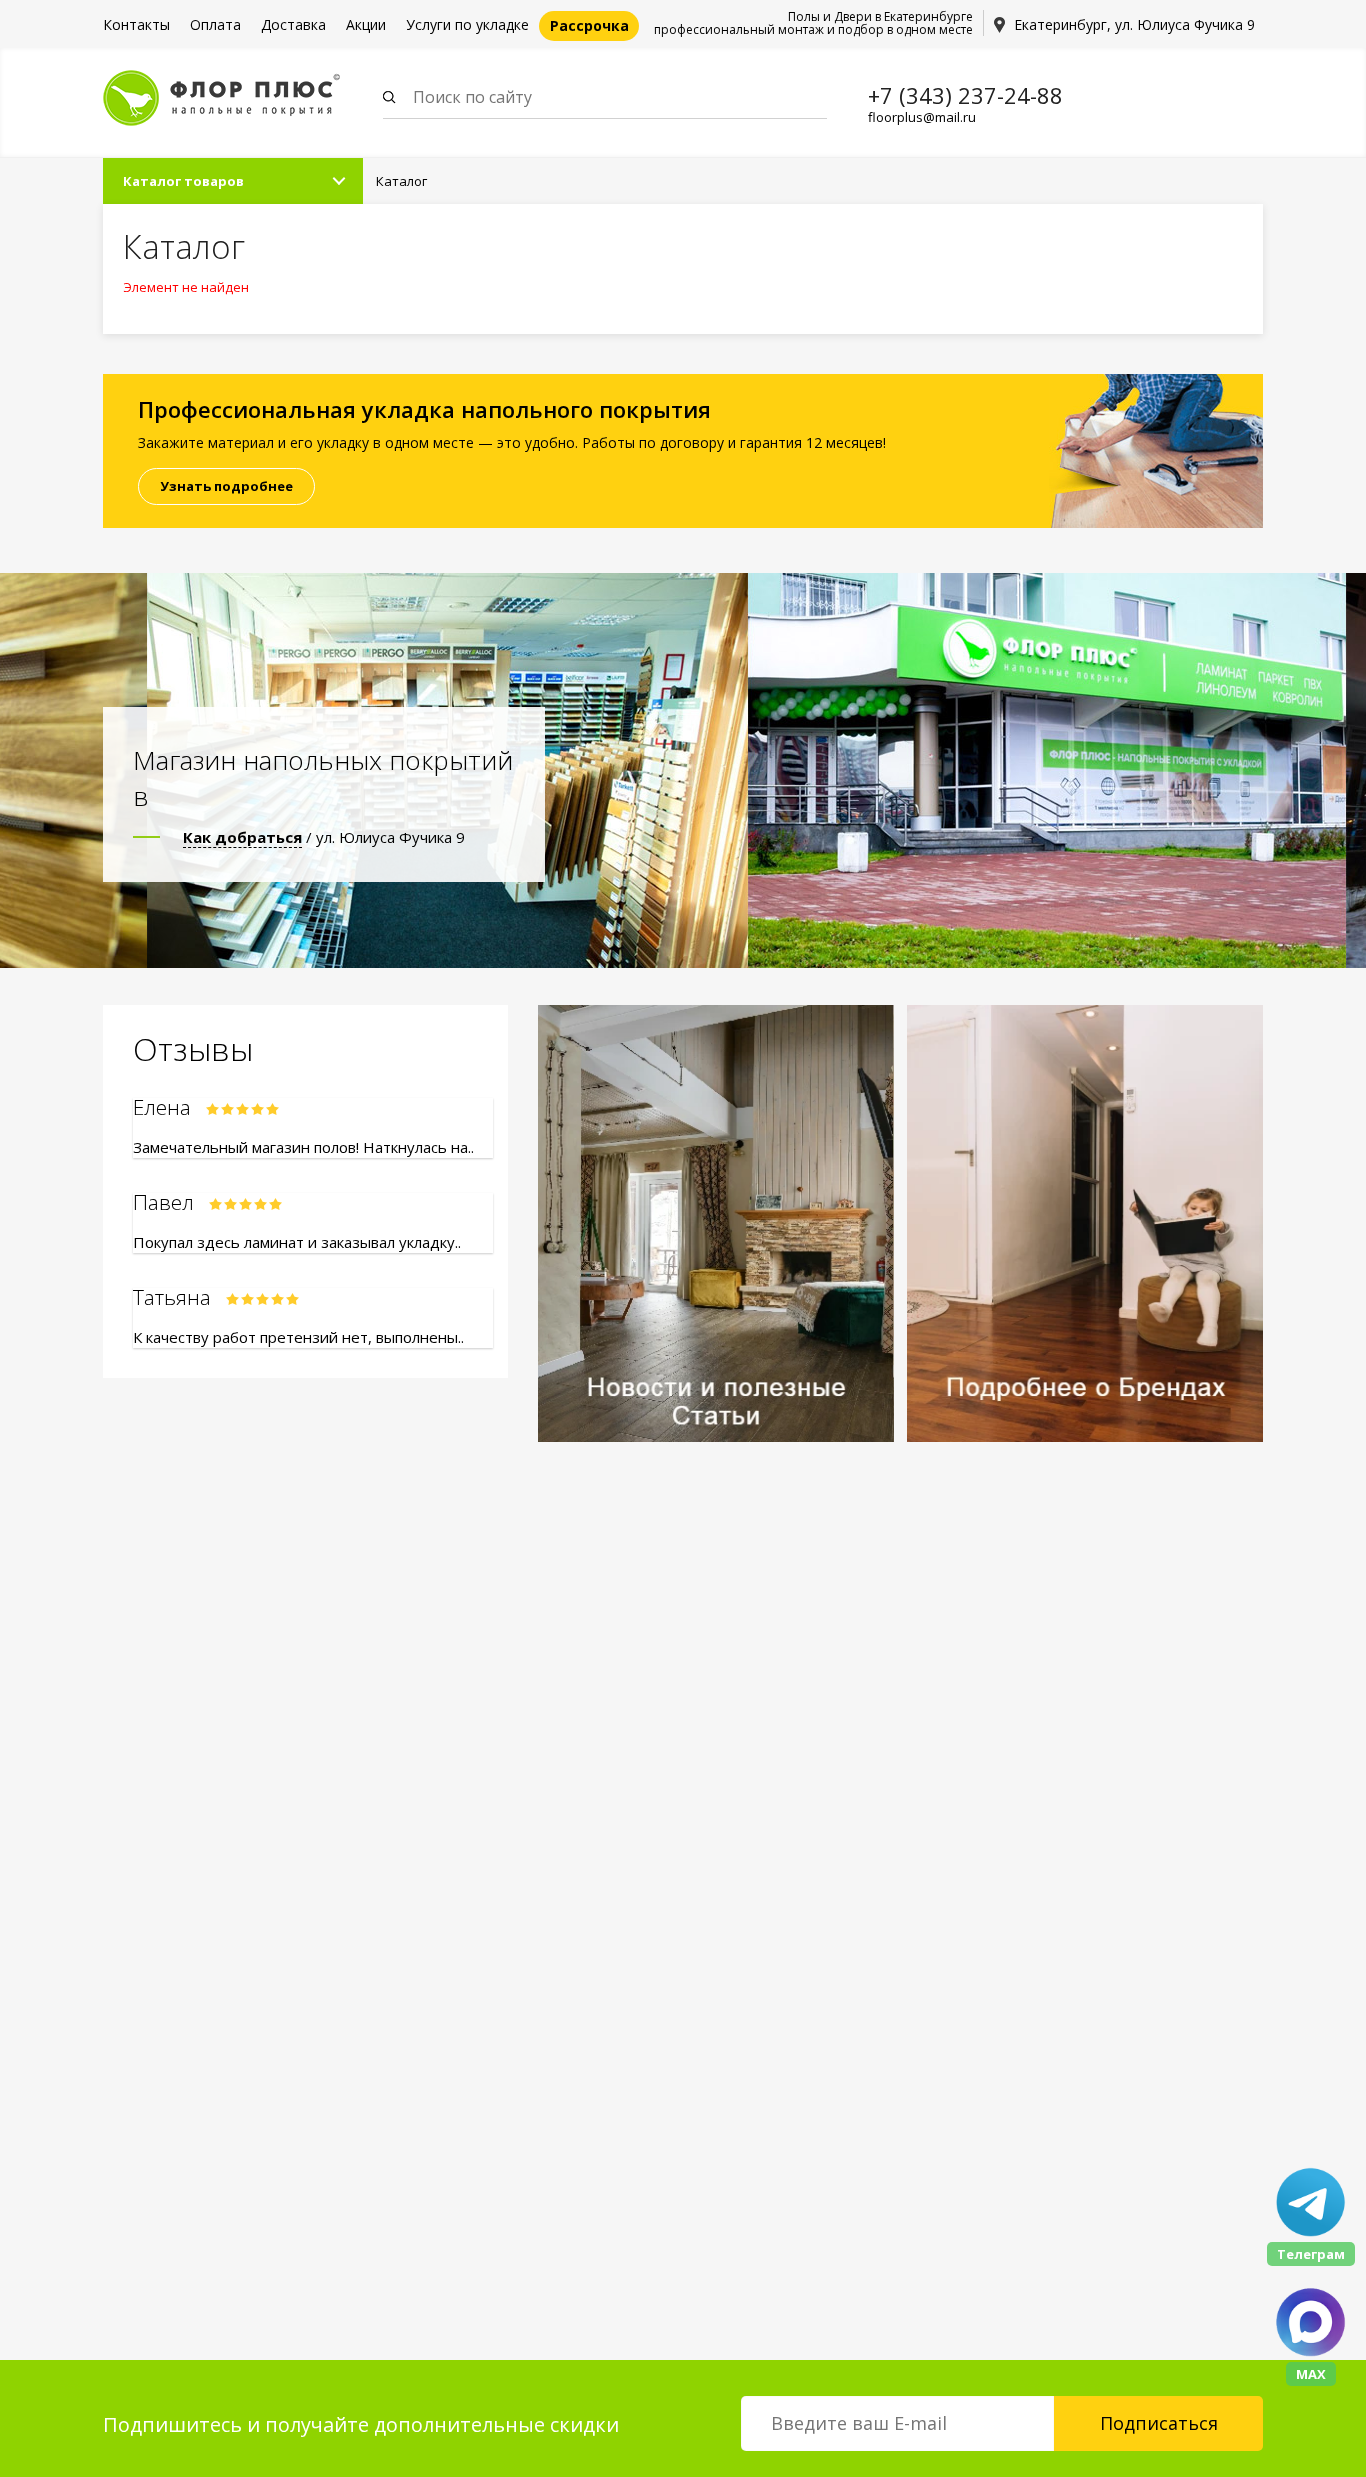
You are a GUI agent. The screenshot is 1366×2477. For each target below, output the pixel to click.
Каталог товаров (183, 181)
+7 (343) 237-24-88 (965, 95)
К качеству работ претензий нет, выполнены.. (298, 1337)
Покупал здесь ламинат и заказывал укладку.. (297, 1242)
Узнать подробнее (226, 486)
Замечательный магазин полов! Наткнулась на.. (303, 1147)
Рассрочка (589, 25)
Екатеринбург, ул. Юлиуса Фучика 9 (1134, 24)
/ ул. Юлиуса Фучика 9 (324, 837)
